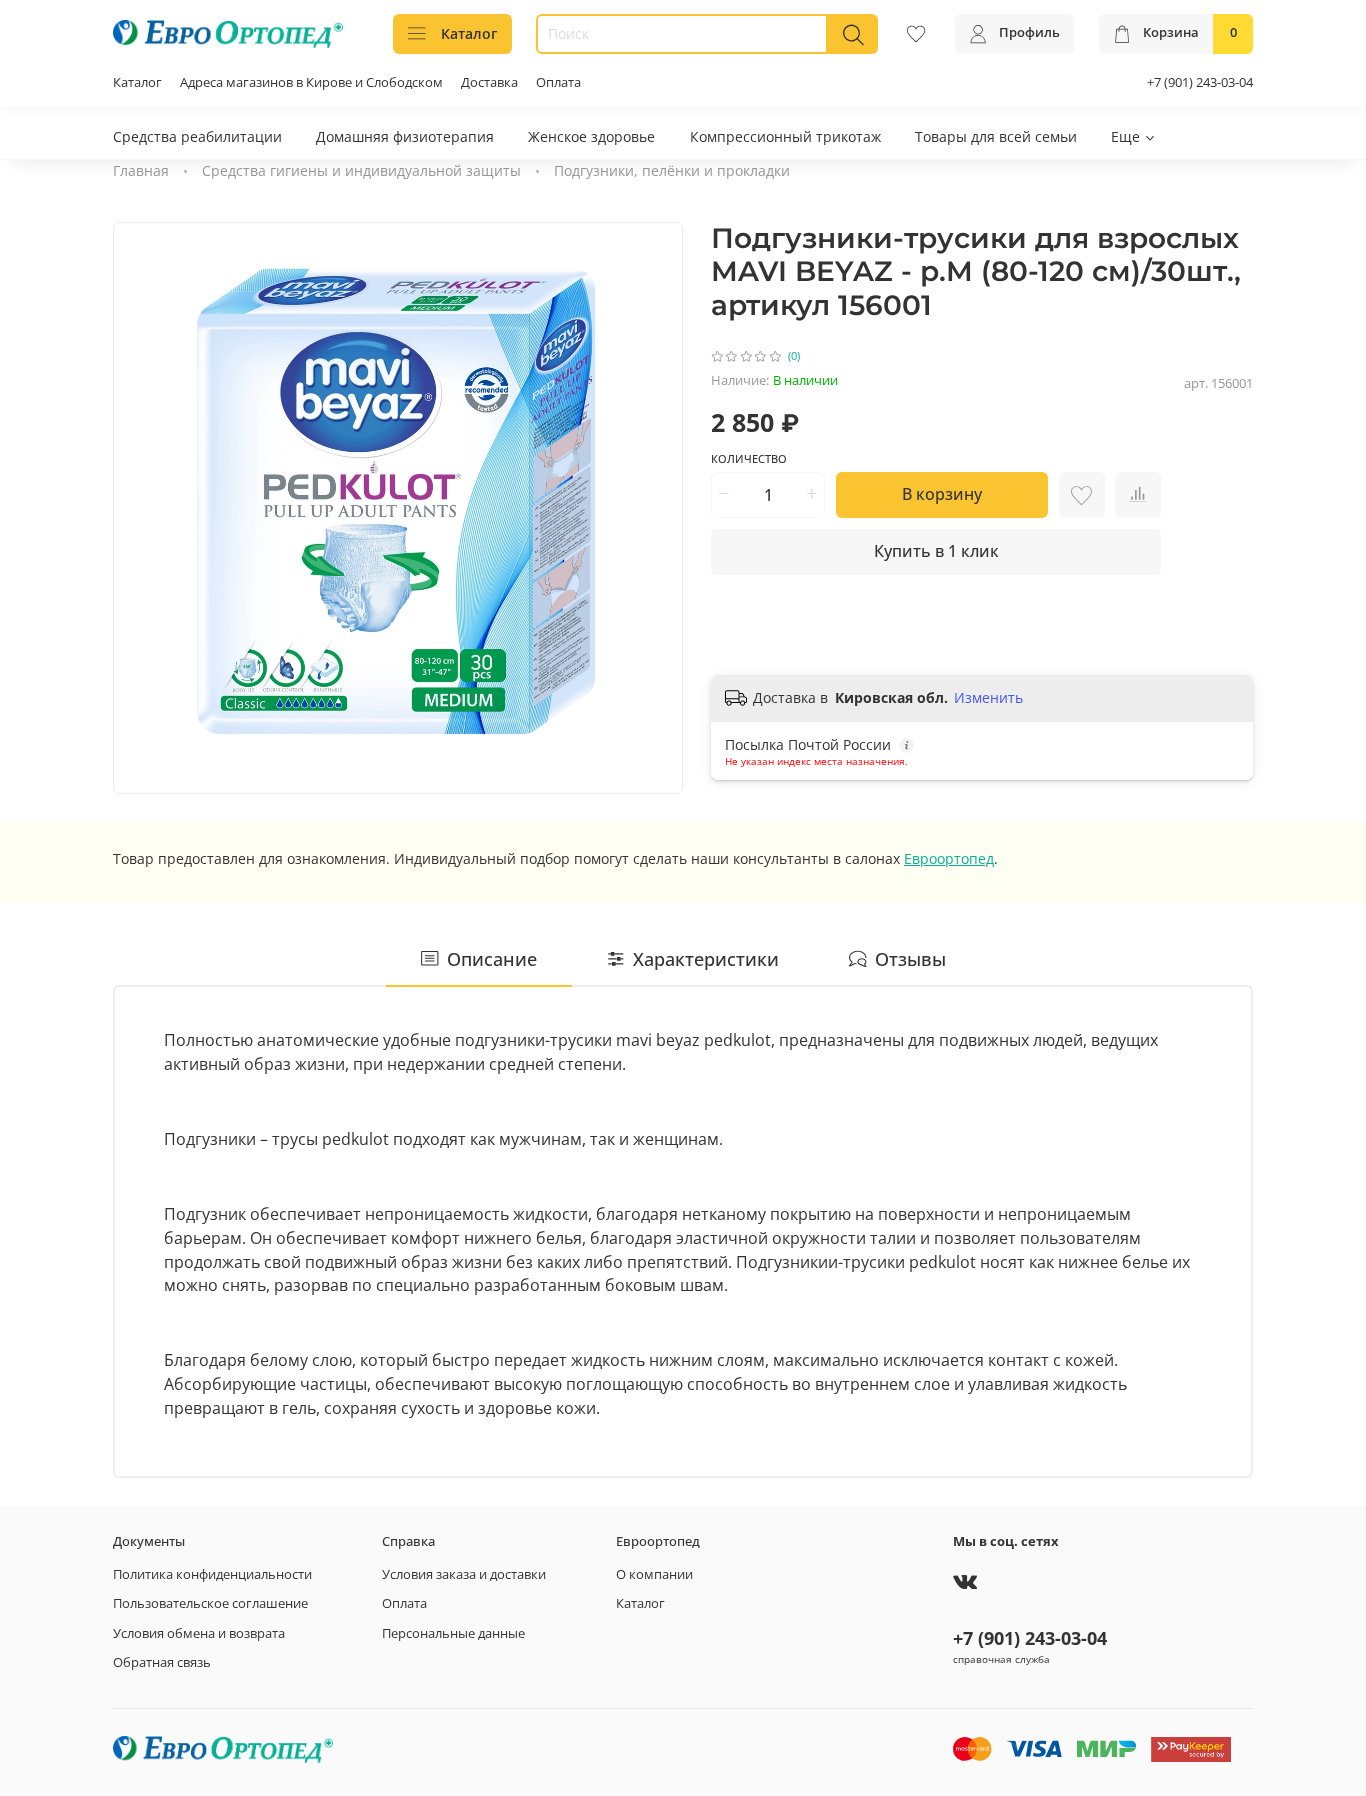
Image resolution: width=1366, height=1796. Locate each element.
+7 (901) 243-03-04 (1200, 82)
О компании (654, 1574)
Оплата (558, 82)
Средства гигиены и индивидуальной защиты (361, 170)
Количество (749, 459)
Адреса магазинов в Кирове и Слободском (311, 82)
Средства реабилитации (197, 136)
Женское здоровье (591, 136)
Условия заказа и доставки (464, 1574)
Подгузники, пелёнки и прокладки (672, 170)
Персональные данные (453, 1633)
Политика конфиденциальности (212, 1574)
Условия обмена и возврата (199, 1633)
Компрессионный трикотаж (785, 136)
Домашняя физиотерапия (405, 136)
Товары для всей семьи (996, 136)
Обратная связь (162, 1662)
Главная (141, 170)
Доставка (489, 82)
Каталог (469, 33)
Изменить (988, 698)
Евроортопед (949, 858)
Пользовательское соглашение (210, 1603)
